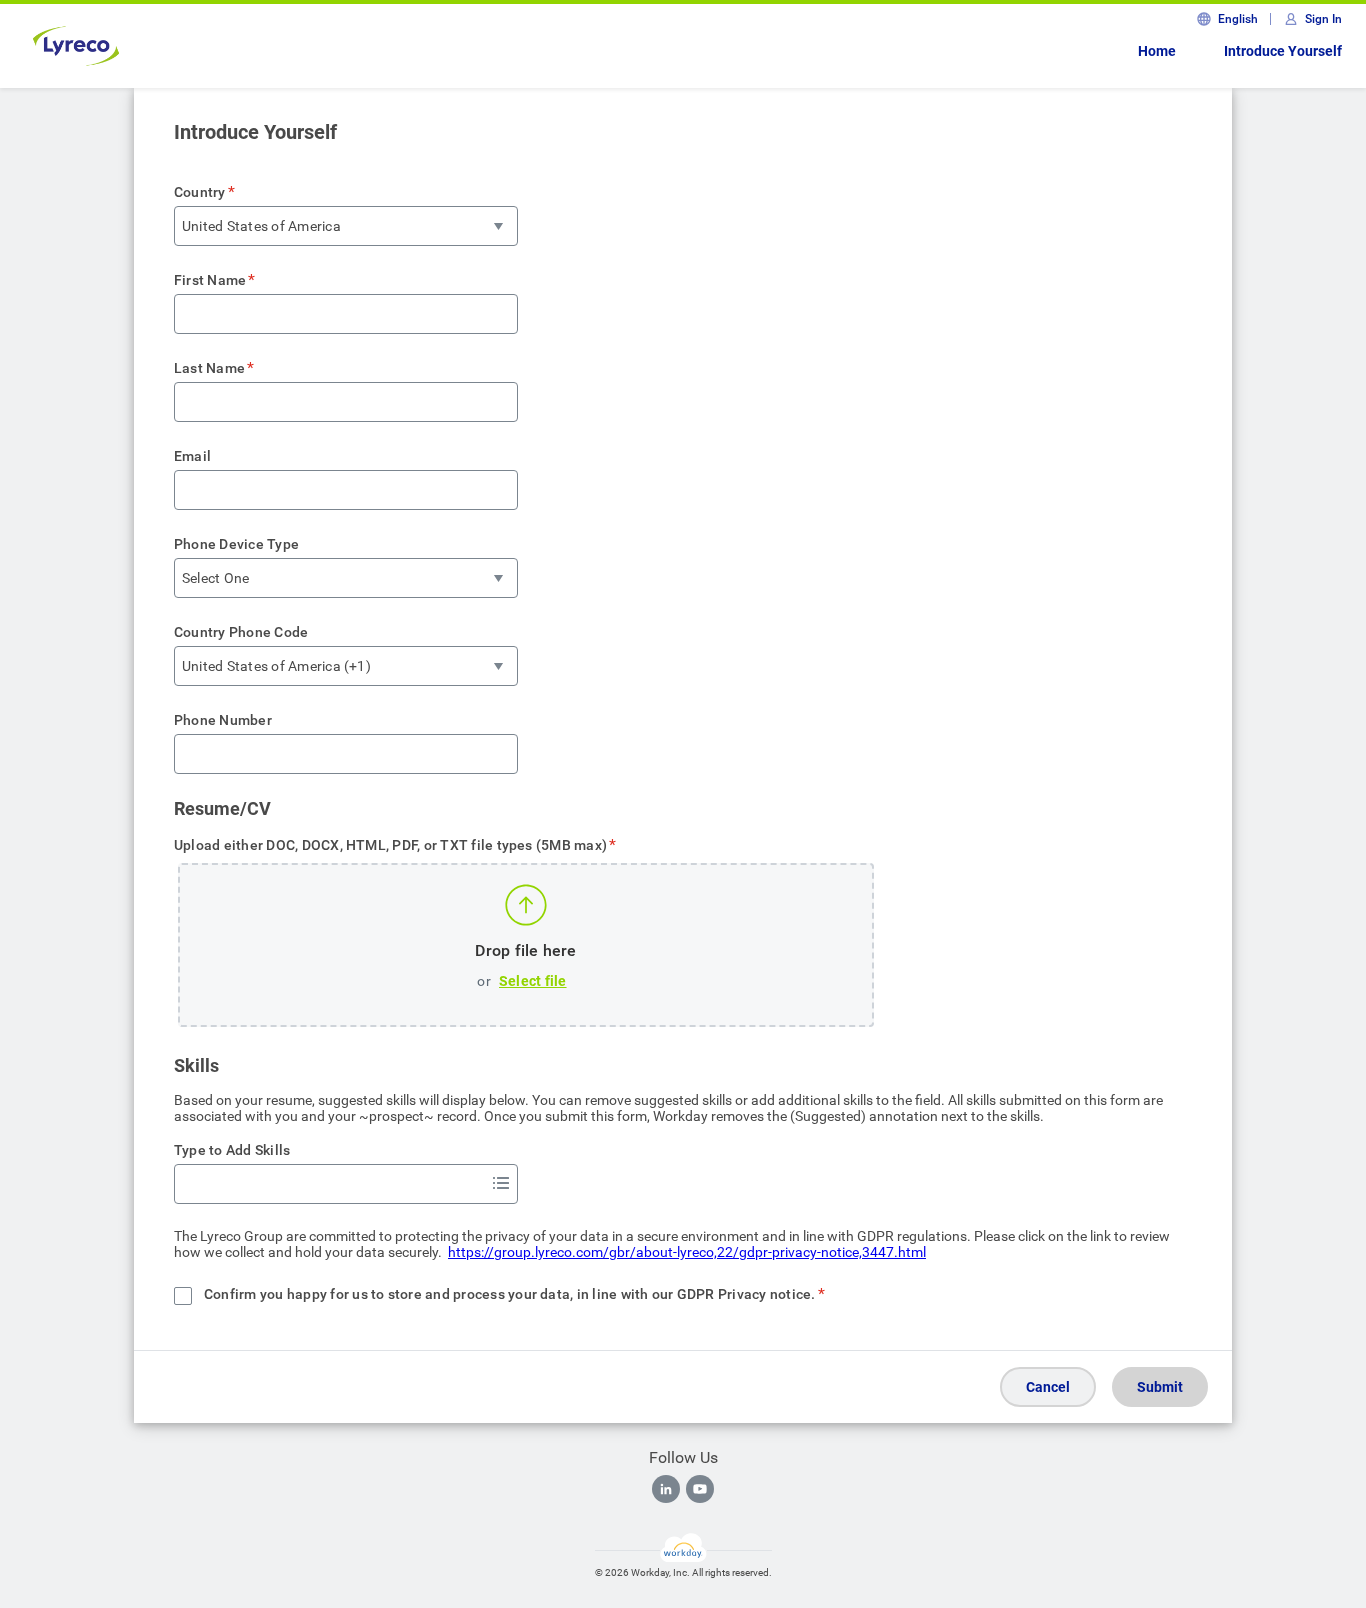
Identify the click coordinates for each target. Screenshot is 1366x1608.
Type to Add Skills (232, 1150)
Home (1157, 51)
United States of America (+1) (276, 666)
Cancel (1048, 1387)
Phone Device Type (236, 544)
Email (192, 456)
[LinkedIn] (666, 1489)
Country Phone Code (241, 632)
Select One (215, 578)
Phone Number (223, 720)
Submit (1160, 1387)
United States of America (261, 226)
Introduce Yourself (1283, 51)
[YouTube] (700, 1489)
